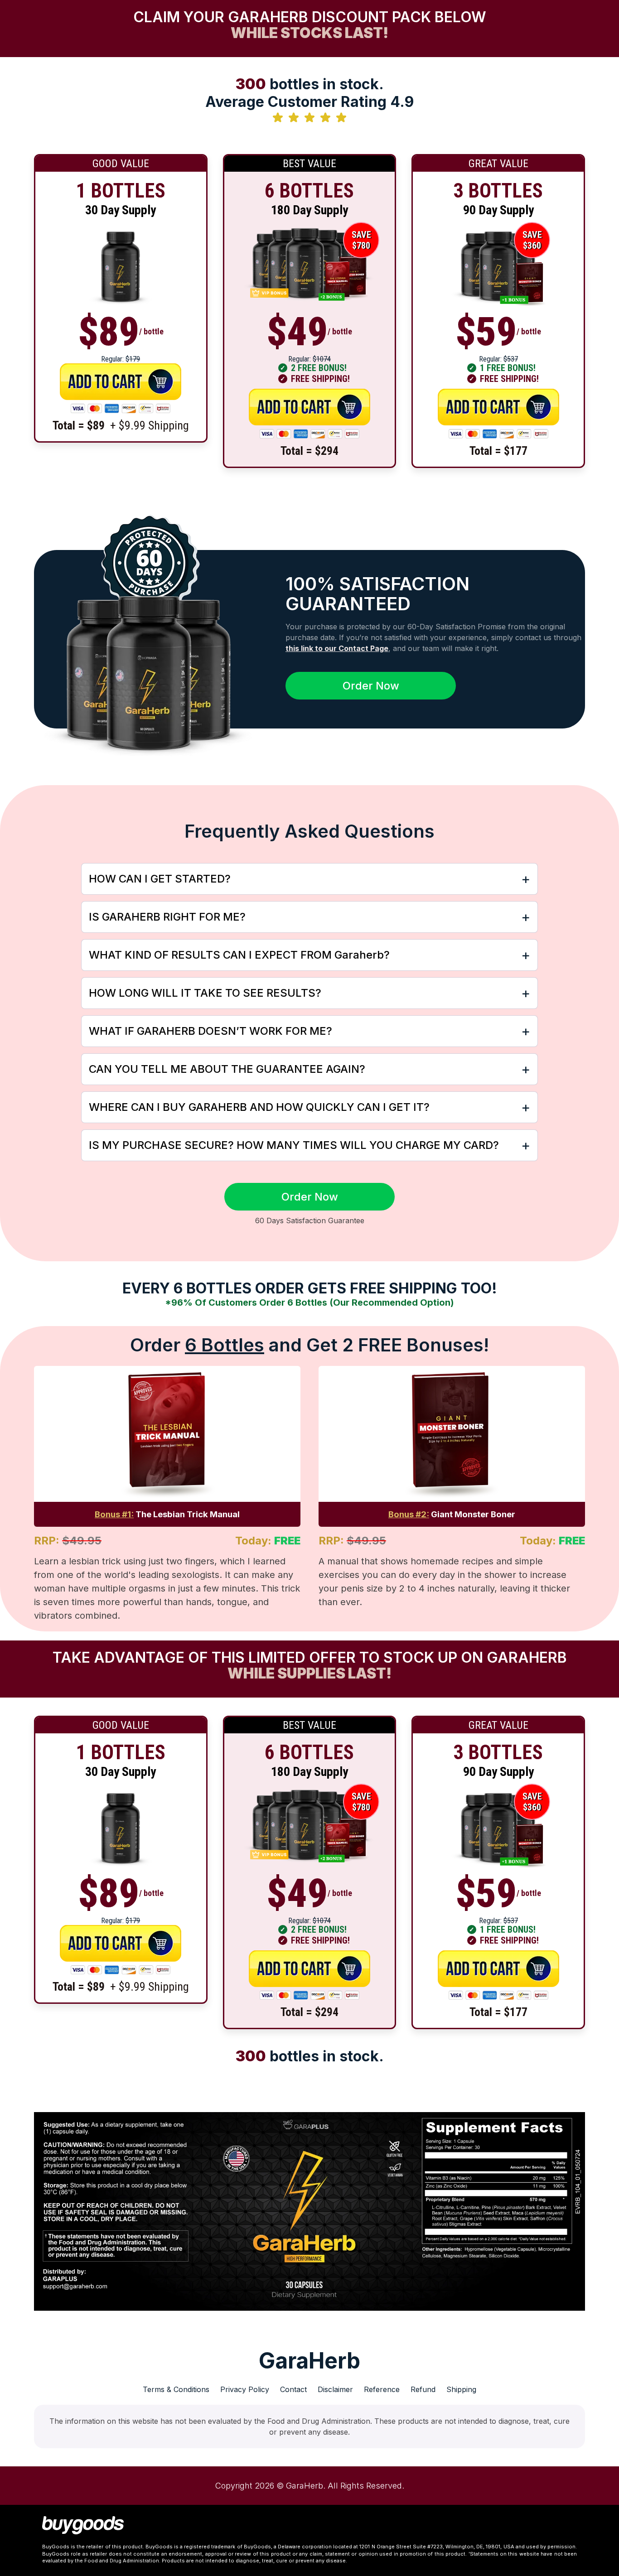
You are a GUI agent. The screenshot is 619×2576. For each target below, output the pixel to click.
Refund (423, 2389)
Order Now (371, 686)
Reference (382, 2389)
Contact (293, 2389)
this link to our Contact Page (337, 648)
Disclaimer (335, 2389)
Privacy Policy (245, 2389)
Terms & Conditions (176, 2389)
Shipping (461, 2389)
